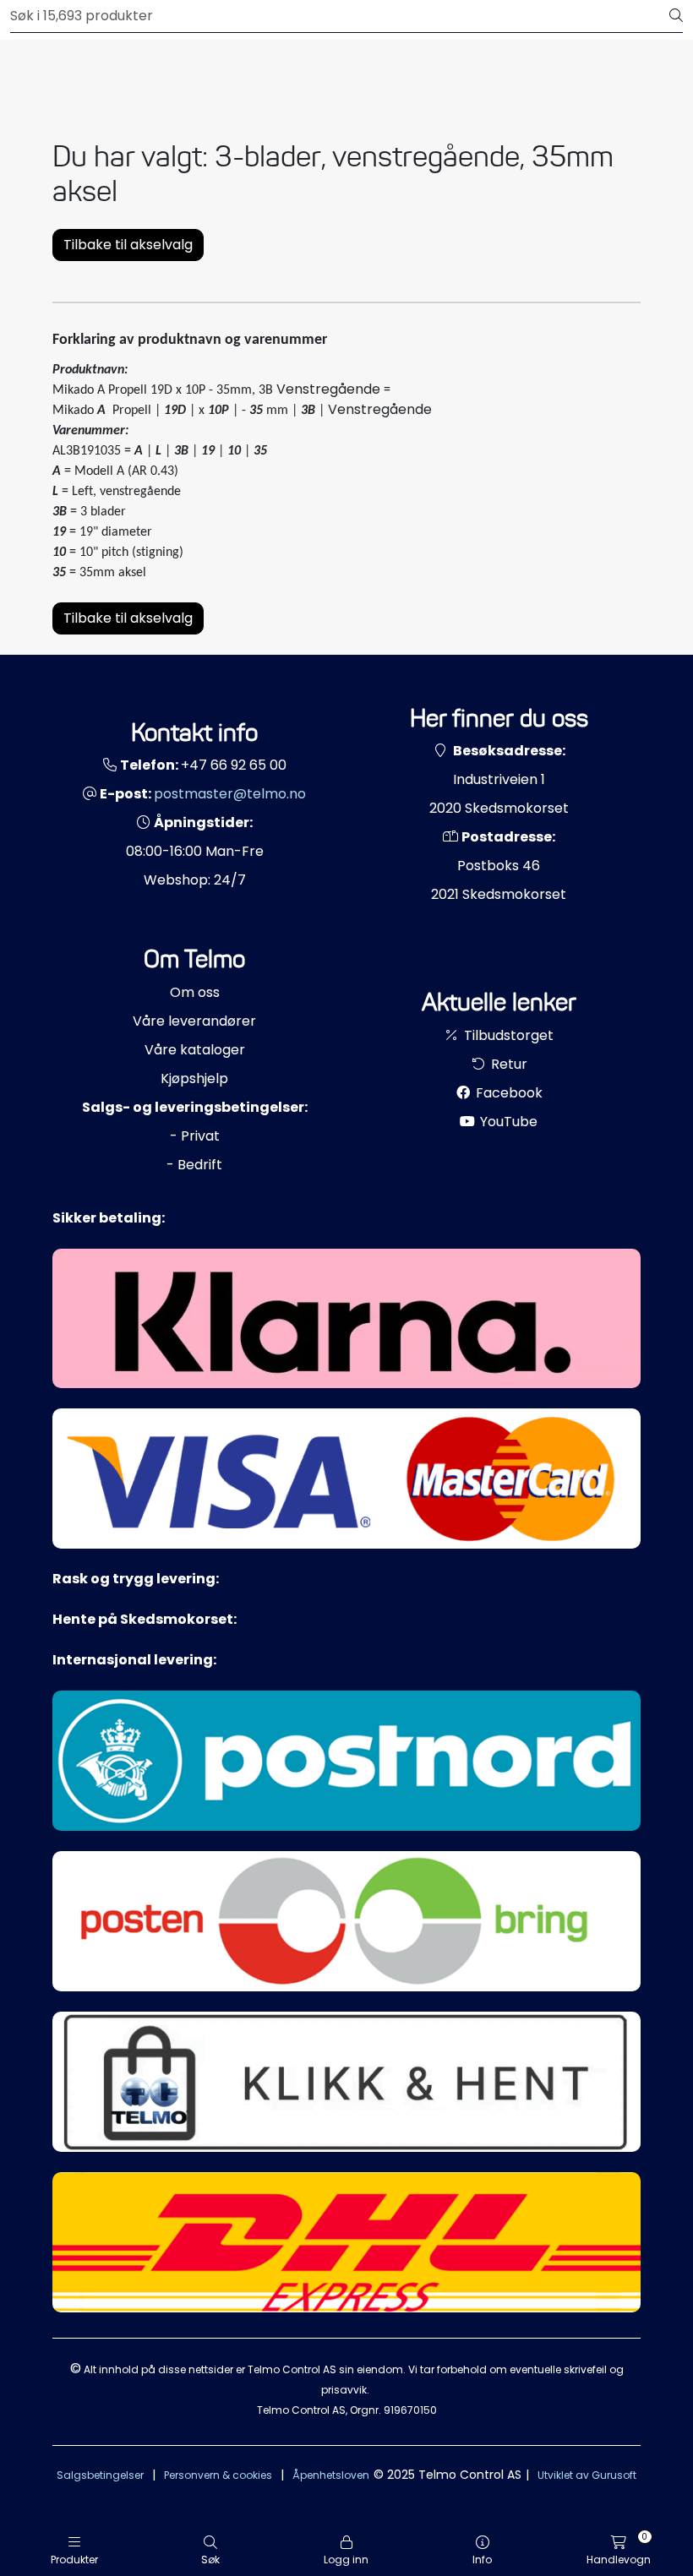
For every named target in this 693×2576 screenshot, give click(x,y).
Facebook (507, 1093)
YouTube (507, 1122)
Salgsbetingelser (100, 2475)
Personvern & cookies (218, 2475)
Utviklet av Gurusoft (587, 2475)
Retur (507, 1064)
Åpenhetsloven (331, 2475)
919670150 (410, 2410)
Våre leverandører (194, 1021)
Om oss (195, 992)
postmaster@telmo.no (230, 794)
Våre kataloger (195, 1050)
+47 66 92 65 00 (234, 765)
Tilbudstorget (507, 1035)
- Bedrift (194, 1165)
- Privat (195, 1136)
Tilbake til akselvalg (128, 245)
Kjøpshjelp (194, 1078)
